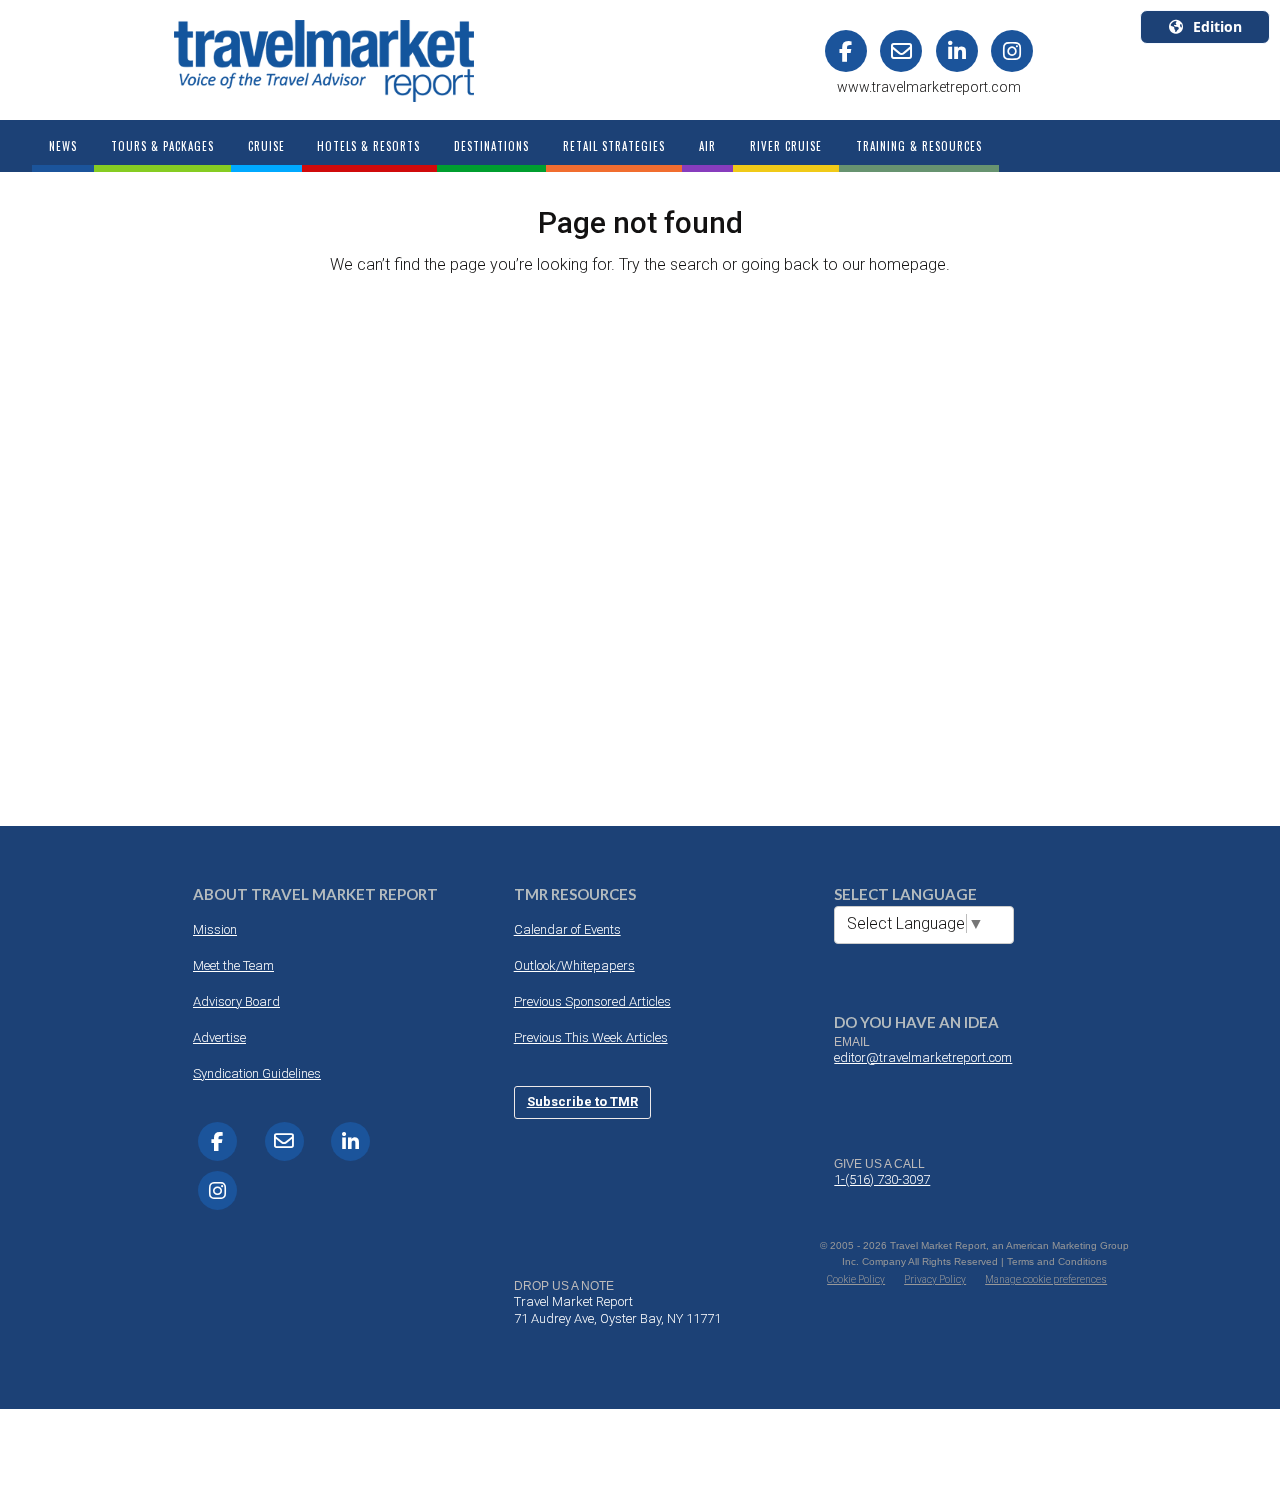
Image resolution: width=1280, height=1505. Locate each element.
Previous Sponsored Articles (592, 1001)
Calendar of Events (567, 929)
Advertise (219, 1037)
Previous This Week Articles (591, 1037)
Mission (215, 929)
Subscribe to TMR (582, 1101)
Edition (1217, 26)
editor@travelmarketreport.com (923, 1057)
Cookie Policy (856, 1279)
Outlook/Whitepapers (574, 965)
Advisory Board (236, 1001)
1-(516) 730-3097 (882, 1179)
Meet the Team (233, 965)
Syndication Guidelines (257, 1073)
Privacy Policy (935, 1279)
